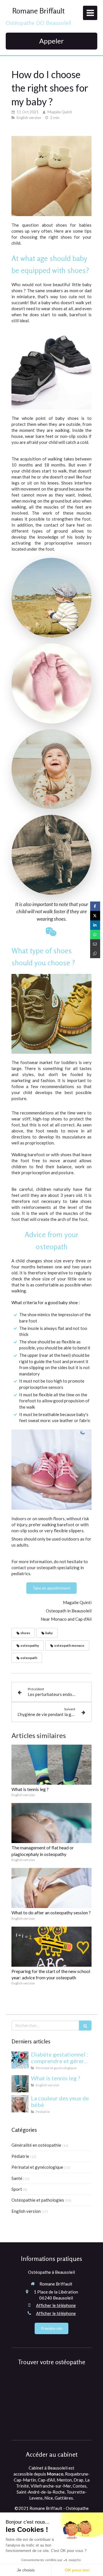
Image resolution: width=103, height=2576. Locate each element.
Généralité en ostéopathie (36, 2145)
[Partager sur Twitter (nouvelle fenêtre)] (95, 916)
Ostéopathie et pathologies (38, 2200)
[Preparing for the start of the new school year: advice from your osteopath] (51, 1947)
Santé (17, 2178)
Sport (17, 2189)
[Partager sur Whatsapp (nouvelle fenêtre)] (95, 935)
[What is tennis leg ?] (51, 1765)
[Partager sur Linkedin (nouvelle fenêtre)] (95, 925)
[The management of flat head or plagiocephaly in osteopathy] (51, 1823)
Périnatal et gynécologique (37, 2167)
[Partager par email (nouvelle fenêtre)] (95, 944)
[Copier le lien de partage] (95, 953)
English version (26, 2211)
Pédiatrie (20, 2156)
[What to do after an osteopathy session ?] (51, 1888)
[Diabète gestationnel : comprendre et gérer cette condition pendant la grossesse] (20, 2060)
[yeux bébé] (20, 2104)
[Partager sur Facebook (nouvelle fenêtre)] (95, 906)
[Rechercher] (85, 2026)
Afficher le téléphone (56, 2305)
